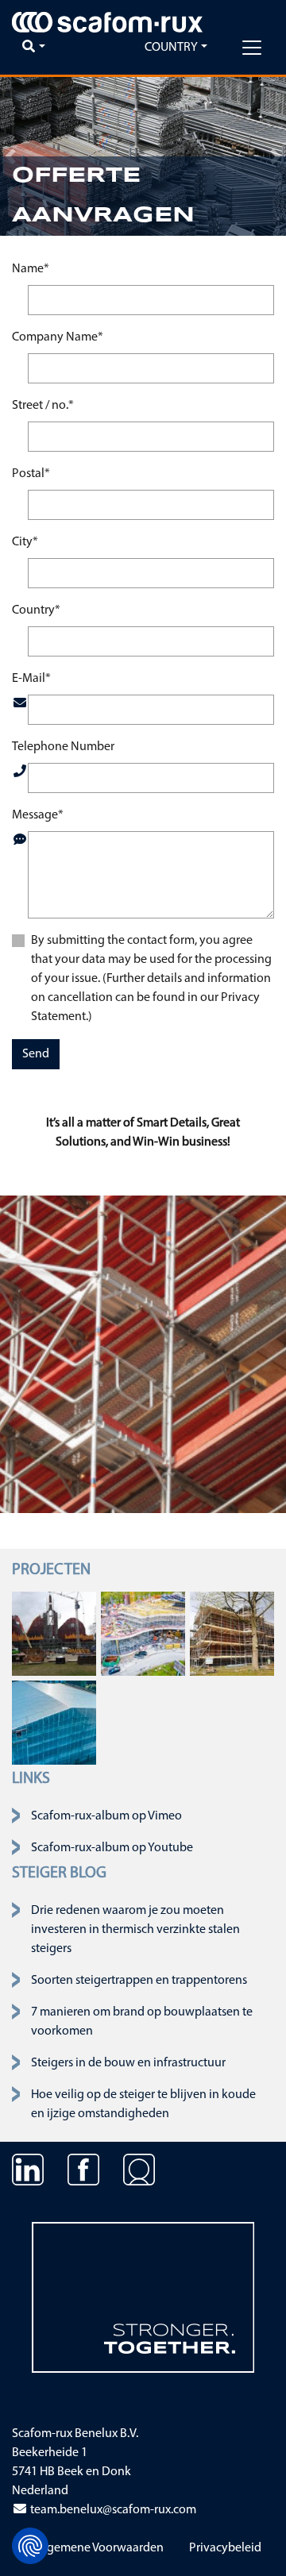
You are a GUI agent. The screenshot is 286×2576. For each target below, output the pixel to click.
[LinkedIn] (28, 2181)
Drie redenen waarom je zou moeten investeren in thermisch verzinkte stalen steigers (135, 1930)
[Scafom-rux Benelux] (107, 22)
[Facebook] (83, 2181)
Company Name (58, 337)
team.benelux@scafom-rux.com (112, 2510)
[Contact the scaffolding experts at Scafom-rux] (139, 2181)
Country (36, 610)
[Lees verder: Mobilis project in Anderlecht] (143, 1633)
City (25, 542)
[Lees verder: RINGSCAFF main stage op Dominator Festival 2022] (54, 1633)
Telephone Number (63, 747)
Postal (31, 474)
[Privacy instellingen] (30, 2546)
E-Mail (31, 678)
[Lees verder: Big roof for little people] (54, 1722)
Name (31, 269)
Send (36, 1054)
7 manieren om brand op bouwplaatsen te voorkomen (142, 2022)
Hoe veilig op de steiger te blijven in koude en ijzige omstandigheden (143, 2104)
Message (38, 815)
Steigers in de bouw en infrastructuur (128, 2063)
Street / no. (43, 405)
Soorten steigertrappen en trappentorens (139, 1981)
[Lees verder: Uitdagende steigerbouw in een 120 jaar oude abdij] (232, 1633)
